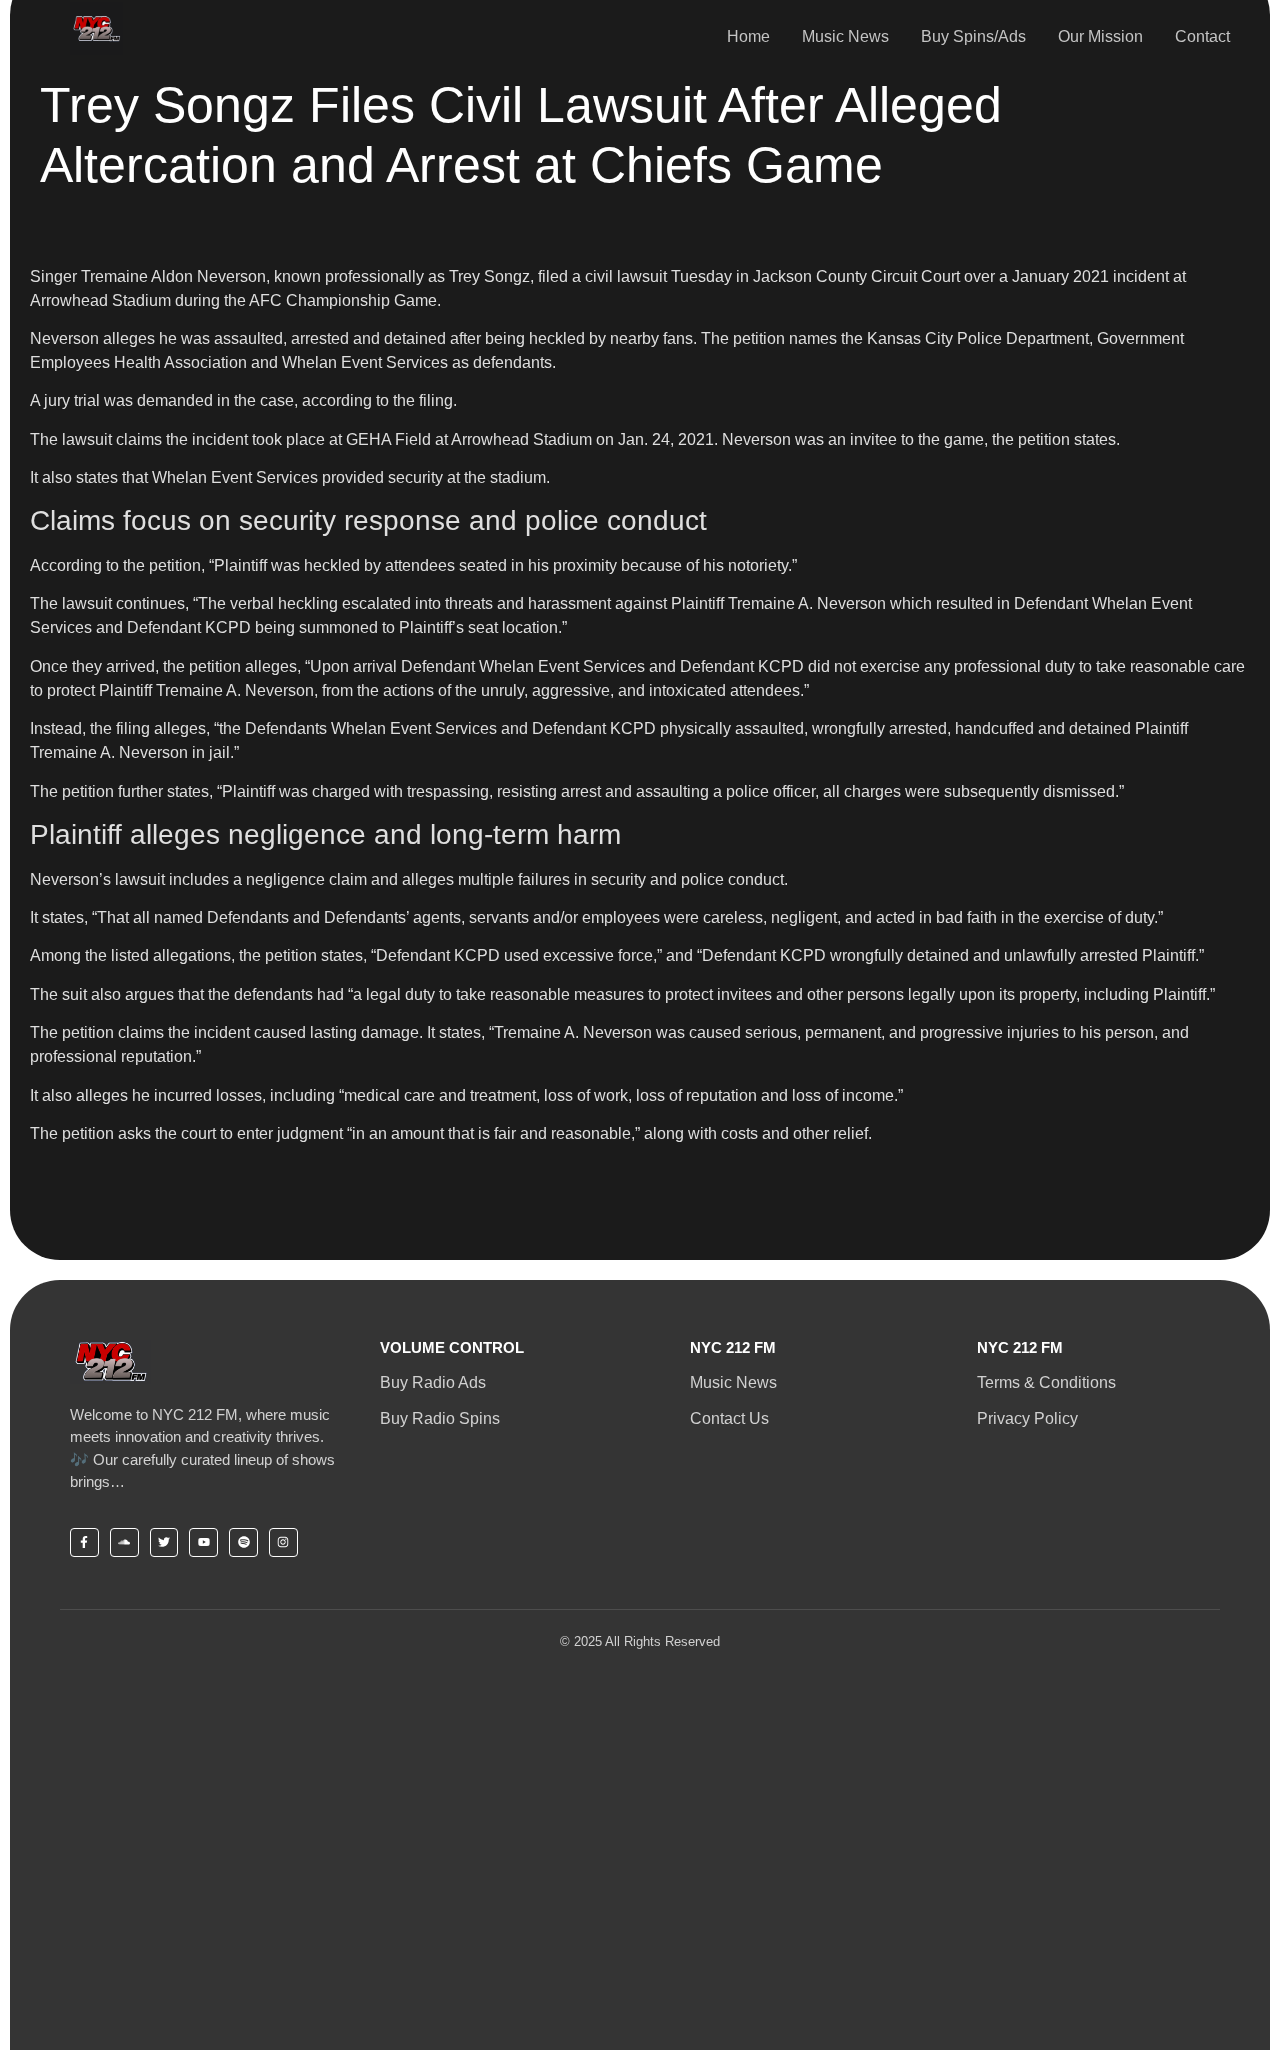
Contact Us (729, 1418)
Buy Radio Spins (440, 1418)
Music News (845, 36)
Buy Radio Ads (433, 1382)
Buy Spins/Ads (973, 36)
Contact (1202, 36)
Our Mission (1100, 36)
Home (748, 36)
